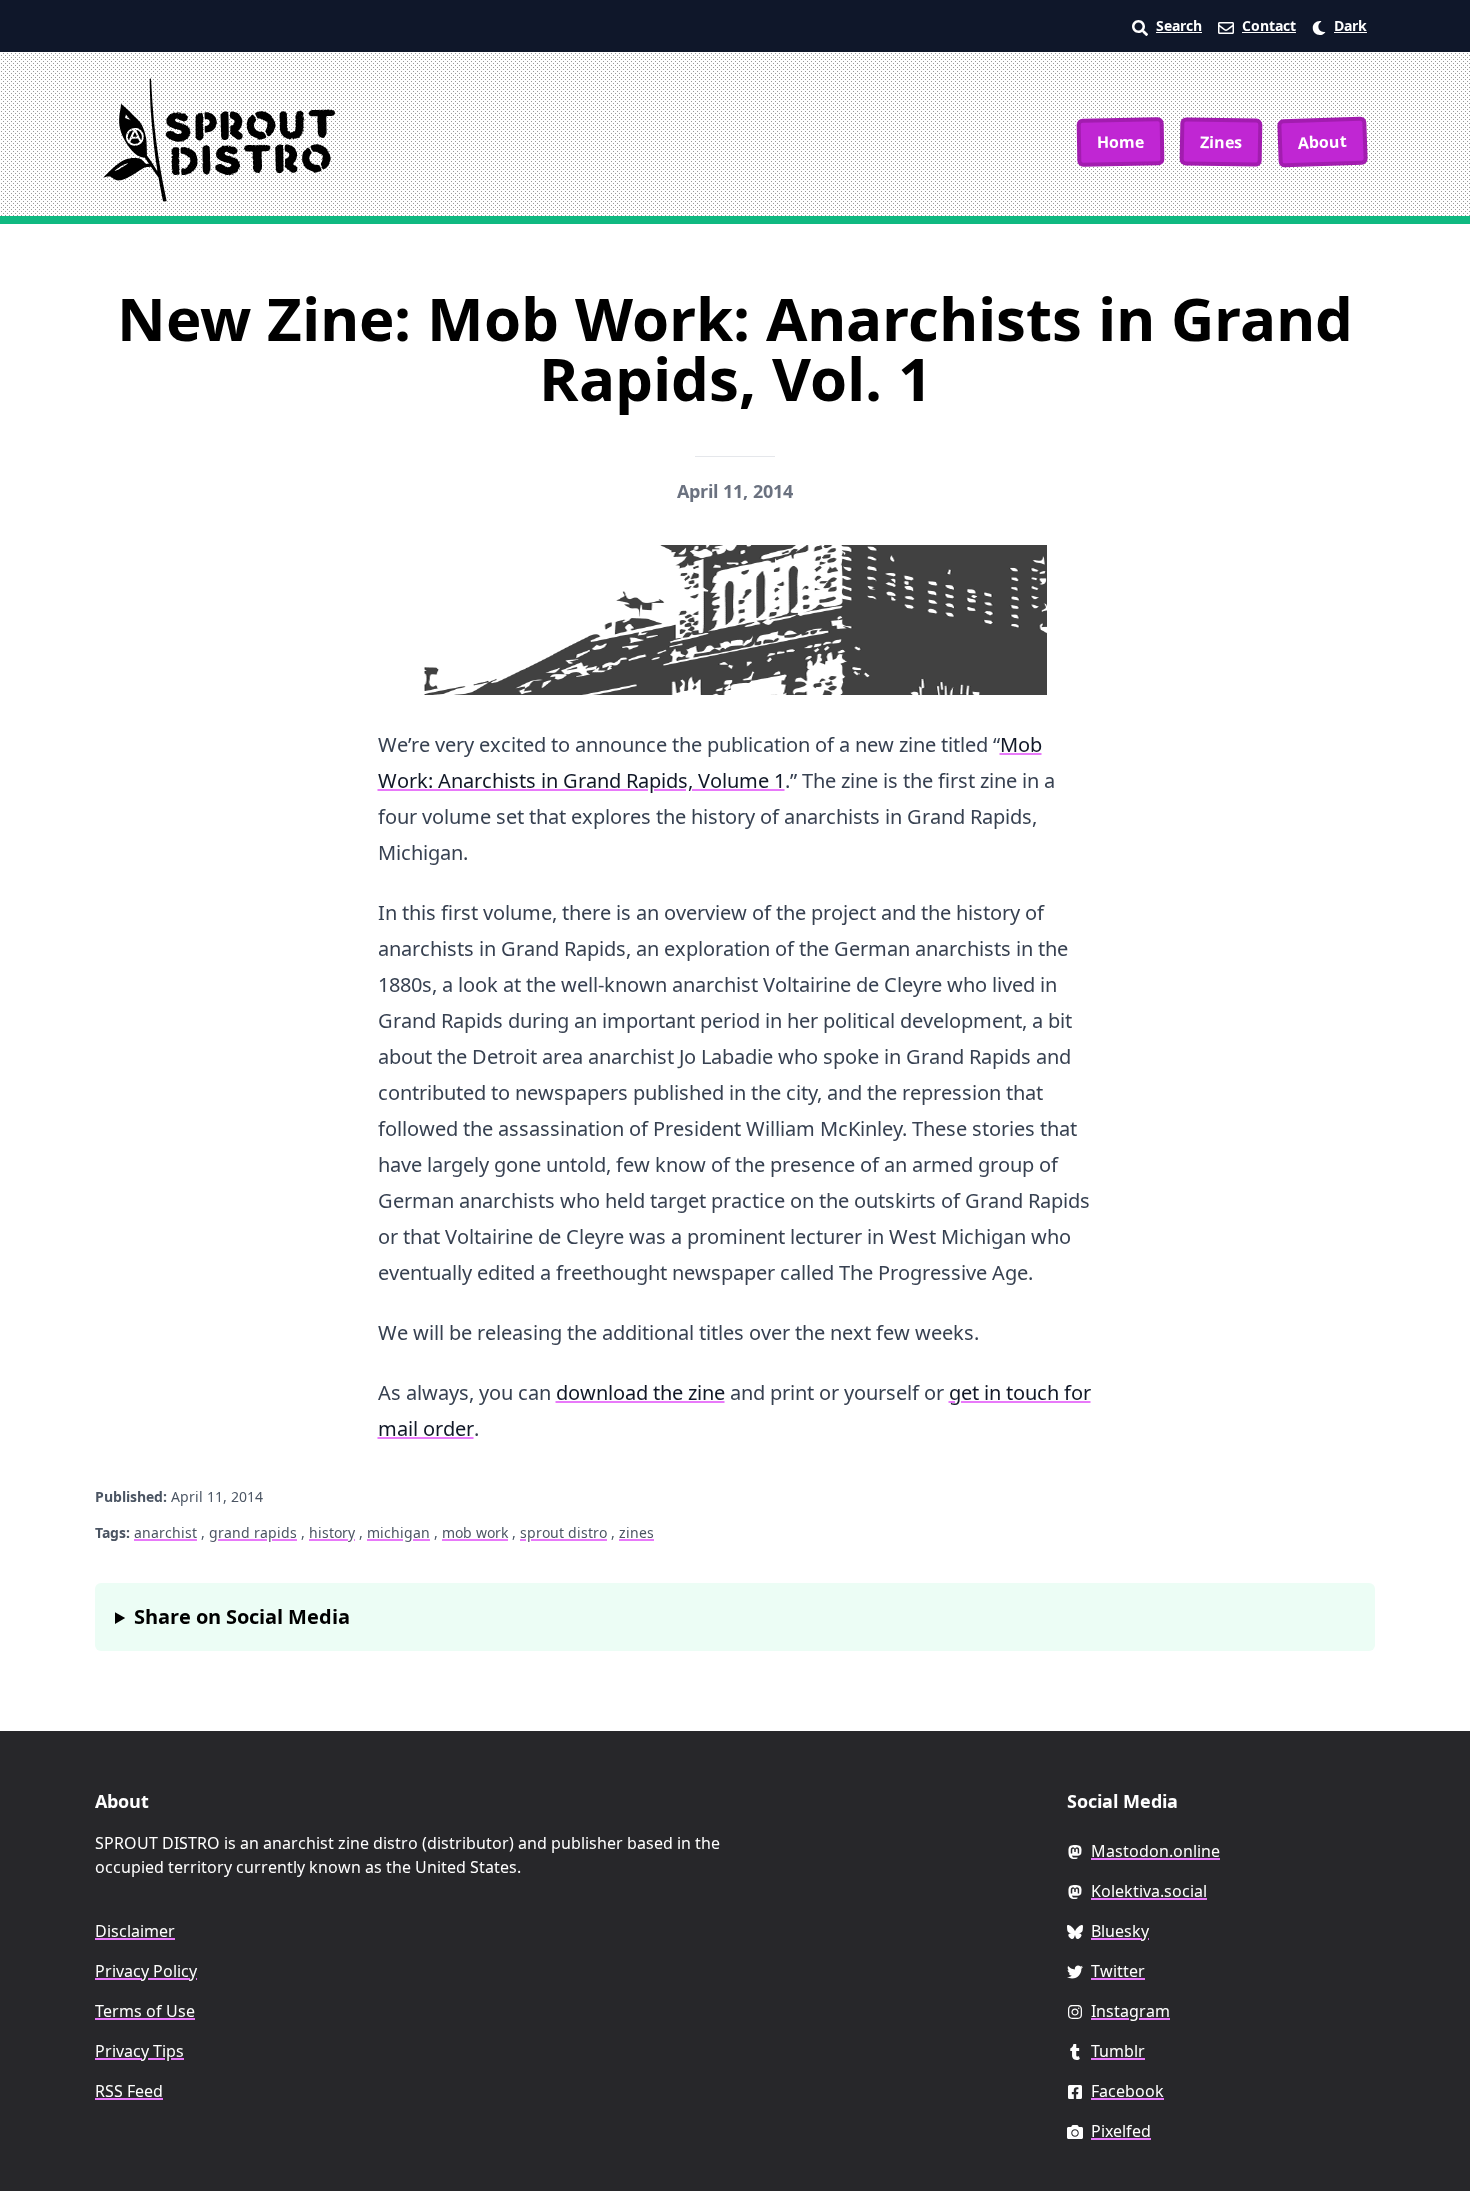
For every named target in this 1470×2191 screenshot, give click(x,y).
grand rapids (253, 1532)
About (1323, 142)
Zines (1221, 141)
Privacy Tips (139, 2051)
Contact (1269, 25)
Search (1179, 25)
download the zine (640, 1392)
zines (636, 1532)
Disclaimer (135, 1931)
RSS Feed (129, 2091)
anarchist (165, 1532)
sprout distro (563, 1532)
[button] (1339, 26)
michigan (398, 1532)
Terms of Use (145, 2011)
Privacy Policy (146, 1971)
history (332, 1532)
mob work (475, 1532)
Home (1120, 141)
